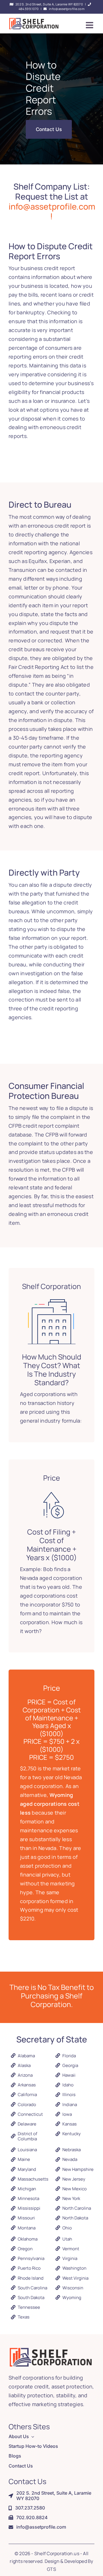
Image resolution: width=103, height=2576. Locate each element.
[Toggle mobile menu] (90, 25)
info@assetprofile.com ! (52, 211)
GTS (51, 2569)
